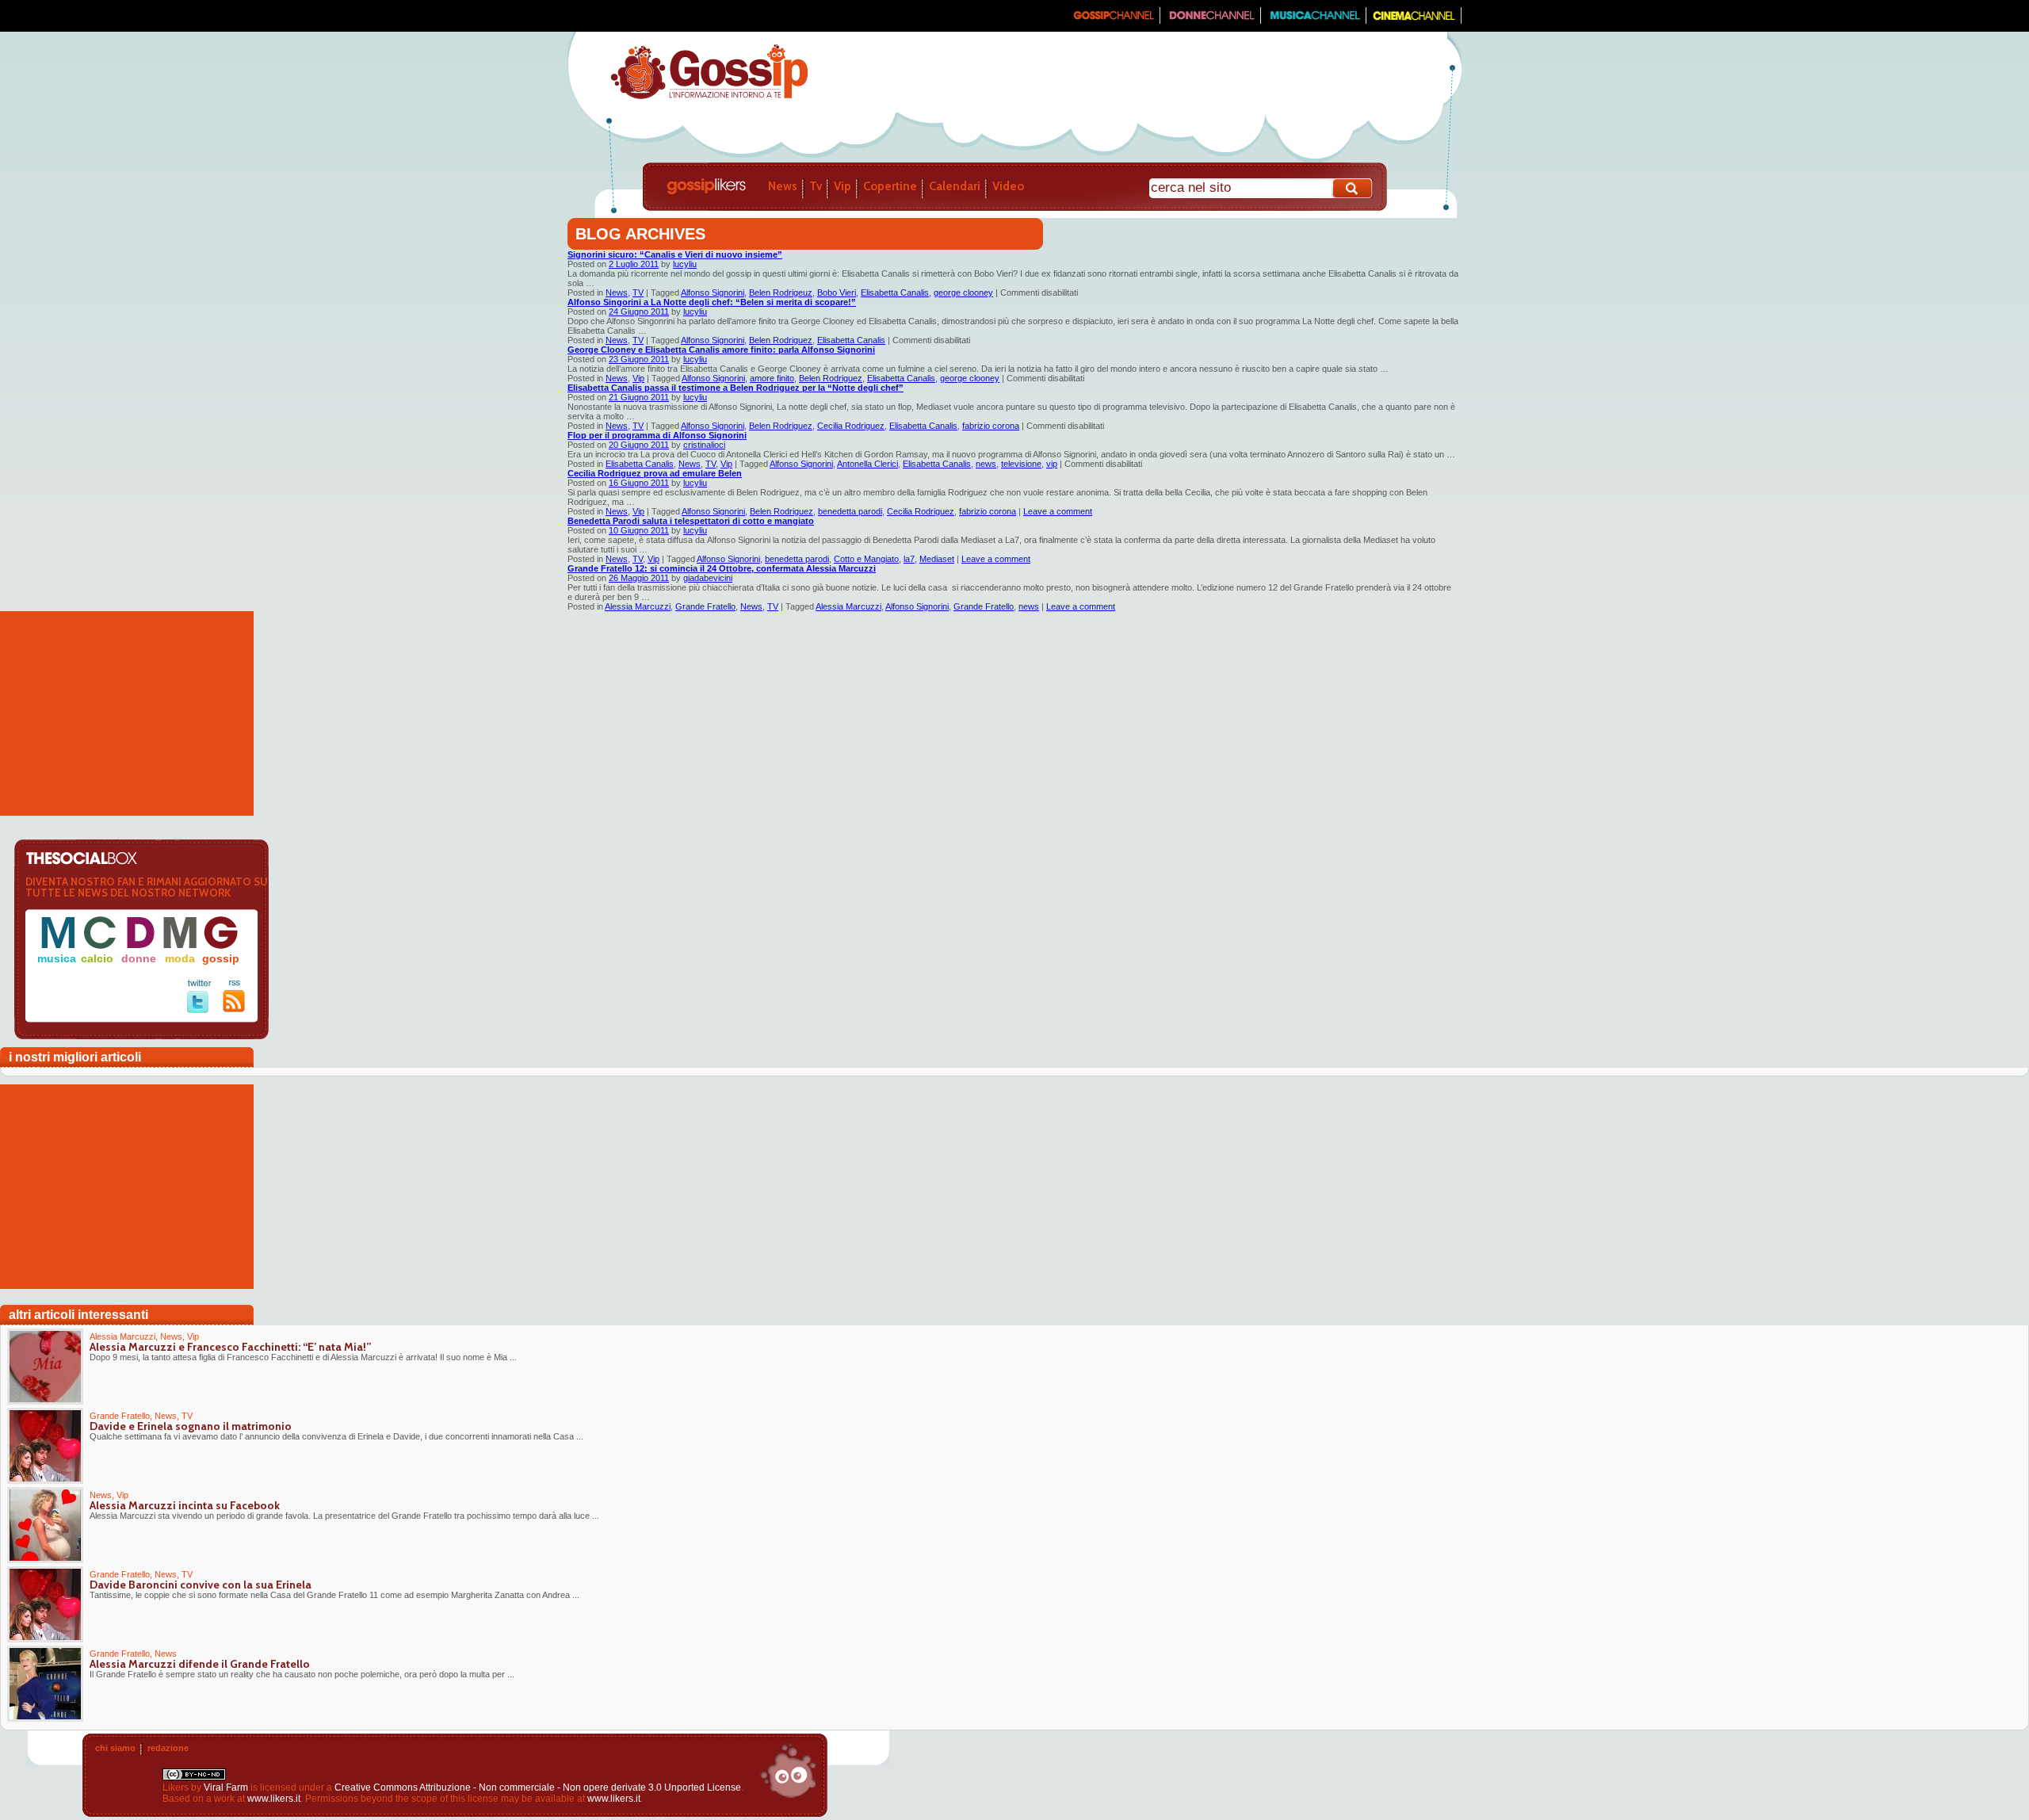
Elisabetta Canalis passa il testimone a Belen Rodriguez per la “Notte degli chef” (736, 388)
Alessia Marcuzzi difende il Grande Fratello (200, 1664)
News (783, 186)
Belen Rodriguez (781, 340)
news (986, 464)
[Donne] (1211, 21)
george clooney (963, 292)
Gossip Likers (706, 186)
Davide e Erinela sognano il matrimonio (191, 1426)
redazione (168, 1748)
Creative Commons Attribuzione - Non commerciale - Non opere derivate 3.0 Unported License (538, 1787)
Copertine (890, 186)
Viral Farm (226, 1787)
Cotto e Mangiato (866, 559)
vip (1052, 464)
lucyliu (685, 264)
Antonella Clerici (867, 464)
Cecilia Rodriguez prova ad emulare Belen (655, 473)
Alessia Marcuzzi (638, 606)
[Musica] (1314, 21)
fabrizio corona (991, 426)
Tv (816, 186)
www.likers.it (274, 1799)
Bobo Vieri (837, 292)
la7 (909, 559)
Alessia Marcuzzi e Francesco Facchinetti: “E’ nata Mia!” (230, 1347)
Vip (843, 186)
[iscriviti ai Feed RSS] (234, 1009)
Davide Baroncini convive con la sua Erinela (201, 1585)
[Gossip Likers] (709, 97)
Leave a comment (1058, 511)
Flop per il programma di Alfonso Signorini (657, 435)
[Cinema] (1414, 21)
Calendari (955, 186)
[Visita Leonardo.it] (616, 16)
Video (1008, 186)
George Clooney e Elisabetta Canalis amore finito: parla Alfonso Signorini (721, 350)
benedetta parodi (850, 511)
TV (638, 292)
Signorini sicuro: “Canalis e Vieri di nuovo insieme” (675, 254)
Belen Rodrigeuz (781, 292)
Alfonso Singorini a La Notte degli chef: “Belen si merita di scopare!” (712, 302)
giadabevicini (708, 578)
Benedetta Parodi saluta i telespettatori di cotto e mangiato (691, 521)
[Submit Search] (1353, 188)
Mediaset (937, 559)
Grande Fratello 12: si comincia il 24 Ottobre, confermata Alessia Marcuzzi (722, 568)
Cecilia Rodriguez (851, 426)
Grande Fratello (705, 606)
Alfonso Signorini (713, 292)
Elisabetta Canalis (895, 292)
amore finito (772, 378)
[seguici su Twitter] (199, 1010)
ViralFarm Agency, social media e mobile (788, 1771)
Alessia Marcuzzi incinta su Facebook (185, 1505)
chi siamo (115, 1748)
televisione (1021, 464)
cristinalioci (704, 445)
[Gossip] (1113, 21)
